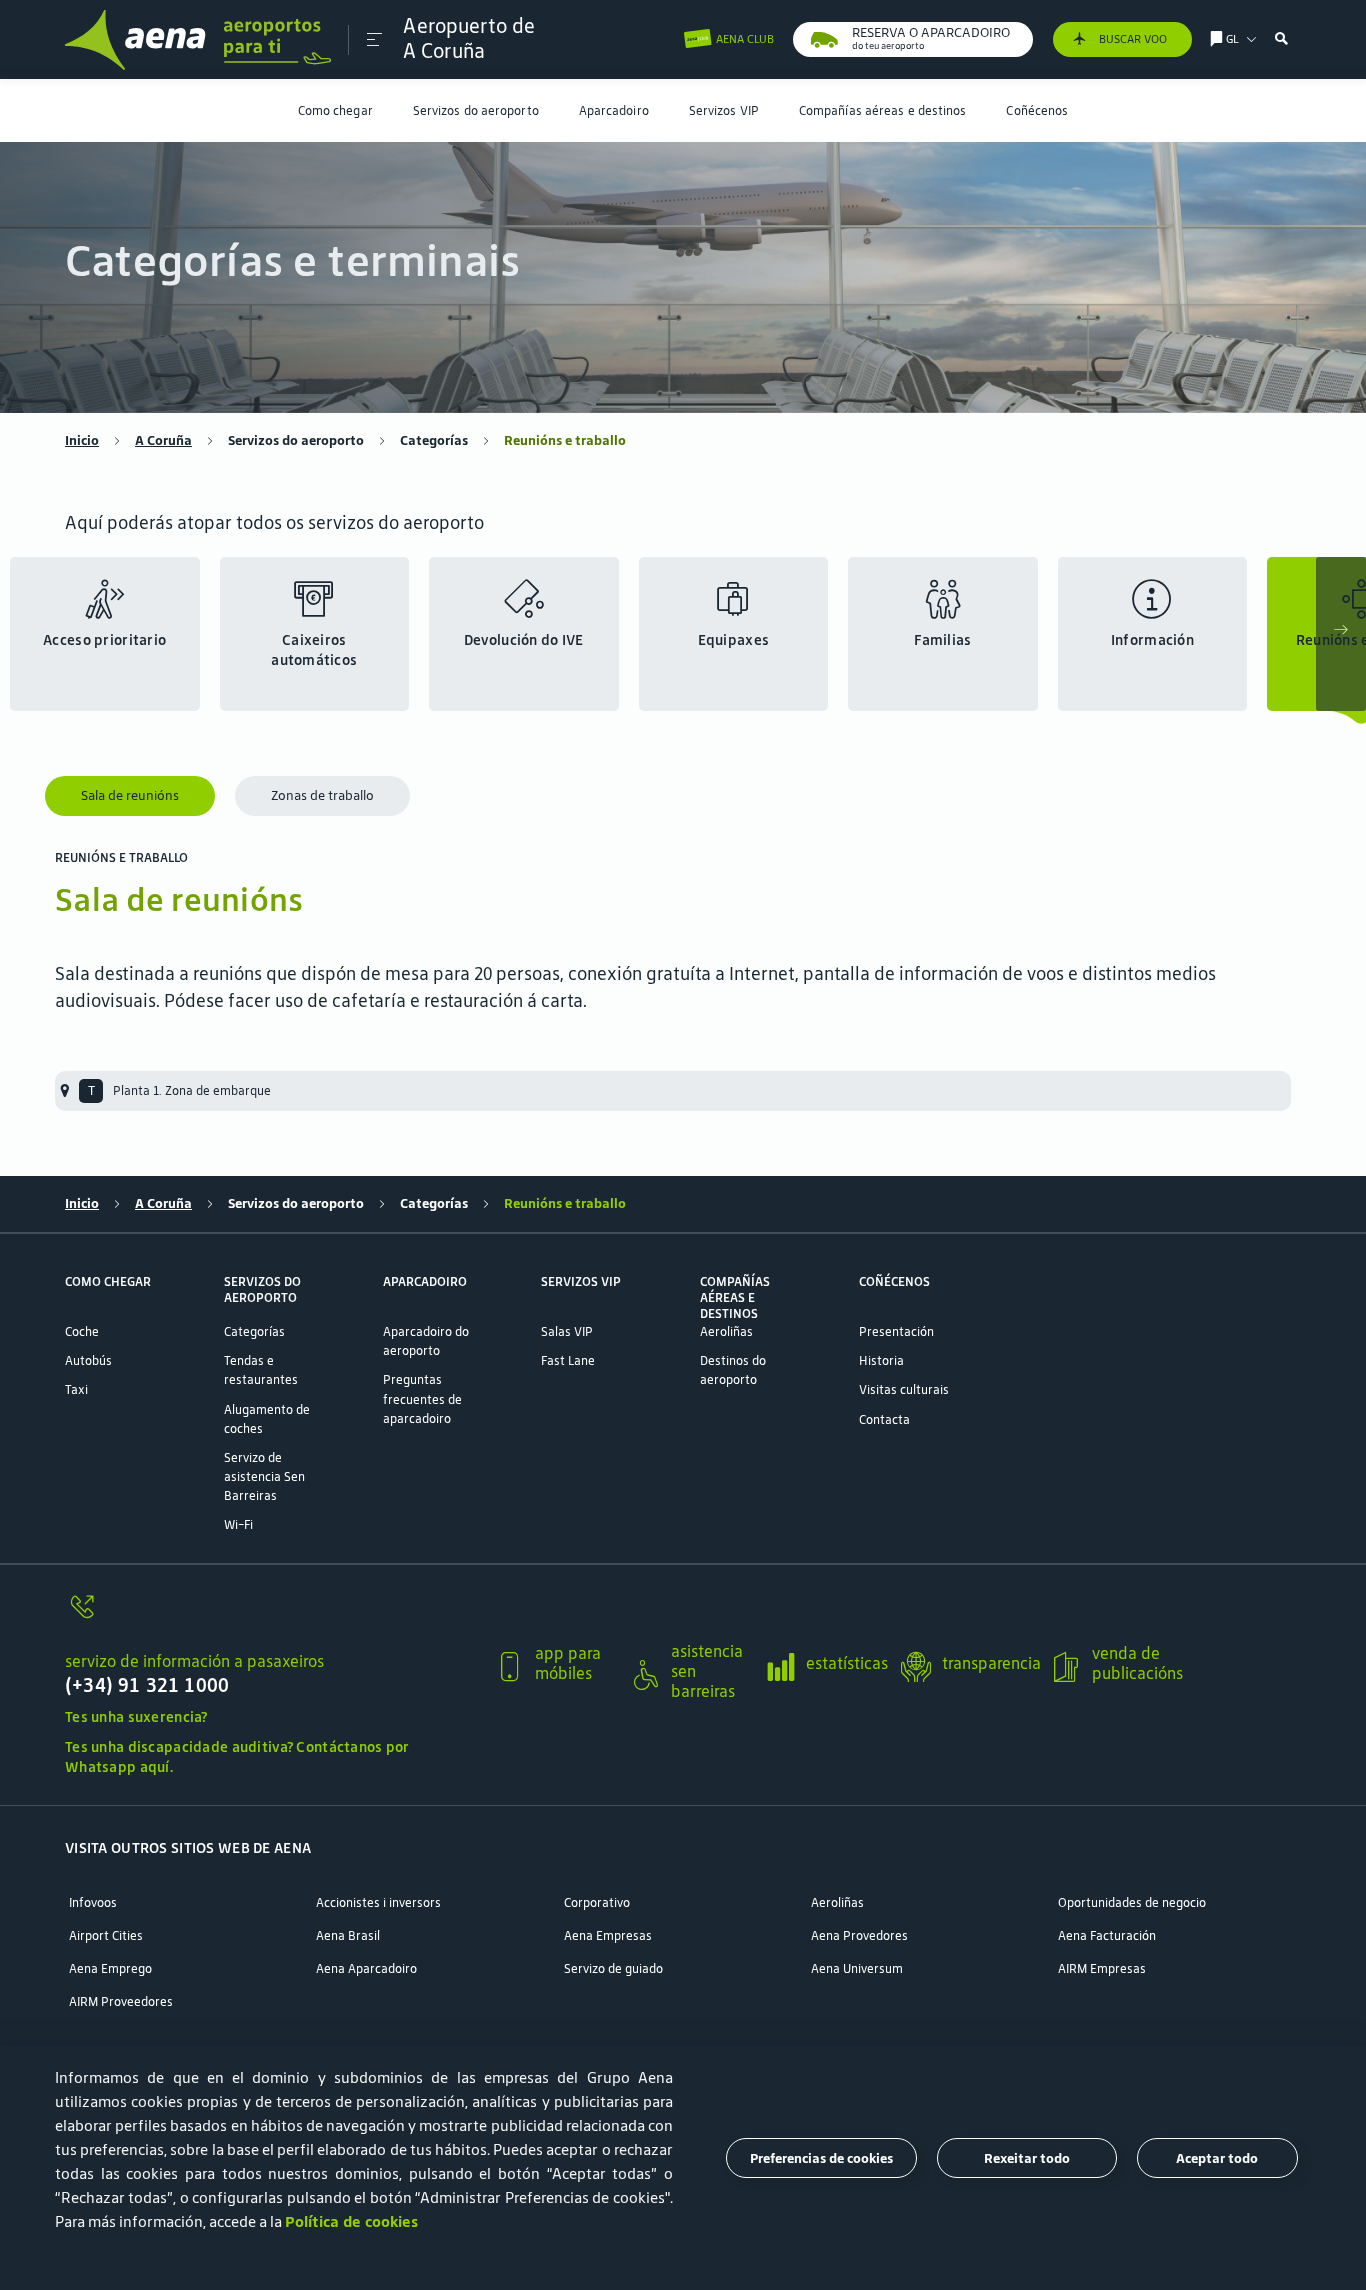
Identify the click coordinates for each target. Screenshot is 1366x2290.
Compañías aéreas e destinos (883, 110)
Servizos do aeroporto (476, 110)
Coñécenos (1037, 110)
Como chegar (335, 110)
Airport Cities (106, 1935)
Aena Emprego (110, 1968)
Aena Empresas (608, 1935)
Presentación (896, 1331)
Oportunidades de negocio (1132, 1902)
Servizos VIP (724, 110)
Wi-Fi (238, 1524)
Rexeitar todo (1027, 2157)
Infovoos (93, 1902)
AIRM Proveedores (121, 2001)
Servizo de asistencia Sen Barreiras (264, 1476)
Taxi (76, 1389)
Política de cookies (351, 2221)
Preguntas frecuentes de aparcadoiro (422, 1398)
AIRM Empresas (1102, 1968)
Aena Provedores (859, 1935)
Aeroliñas (726, 1331)
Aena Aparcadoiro (366, 1968)
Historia (881, 1360)
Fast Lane (568, 1360)
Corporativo (597, 1902)
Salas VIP (567, 1331)
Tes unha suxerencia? (136, 1717)
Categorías (434, 441)
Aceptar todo (1217, 2157)
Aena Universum (857, 1968)
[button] (374, 40)
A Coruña (163, 441)
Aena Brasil (348, 1935)
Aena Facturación (1107, 1935)
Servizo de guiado (613, 1968)
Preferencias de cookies (821, 2157)
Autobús (88, 1360)
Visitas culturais (904, 1389)
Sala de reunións (130, 795)
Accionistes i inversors (378, 1902)
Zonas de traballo (322, 795)
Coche (82, 1331)
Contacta (884, 1419)
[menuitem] (335, 110)
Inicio (82, 441)
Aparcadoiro (614, 110)
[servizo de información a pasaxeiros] (272, 1617)
